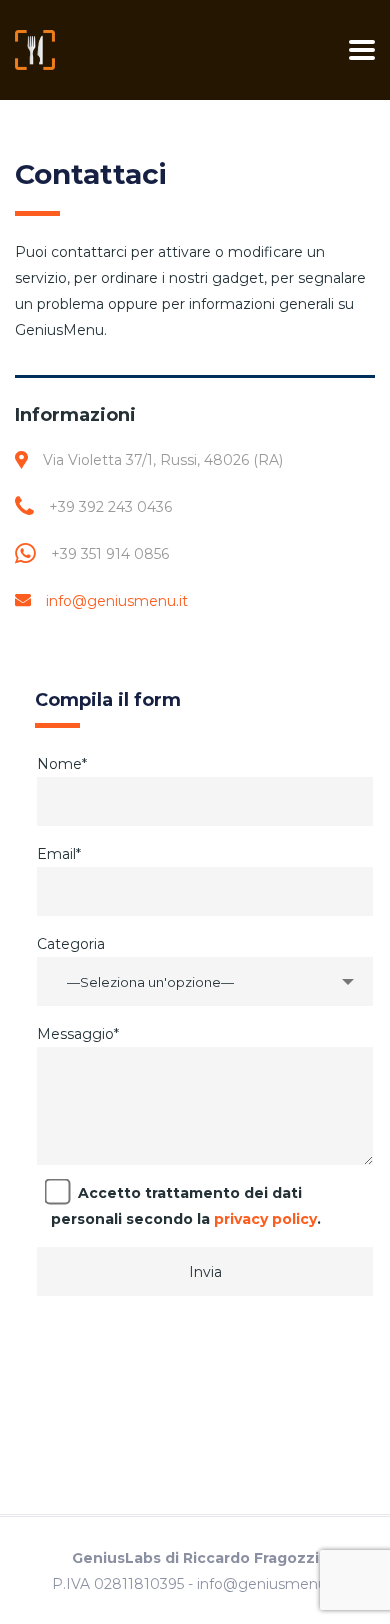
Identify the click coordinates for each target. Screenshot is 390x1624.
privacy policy (265, 1219)
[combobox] (205, 981)
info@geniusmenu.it (117, 601)
